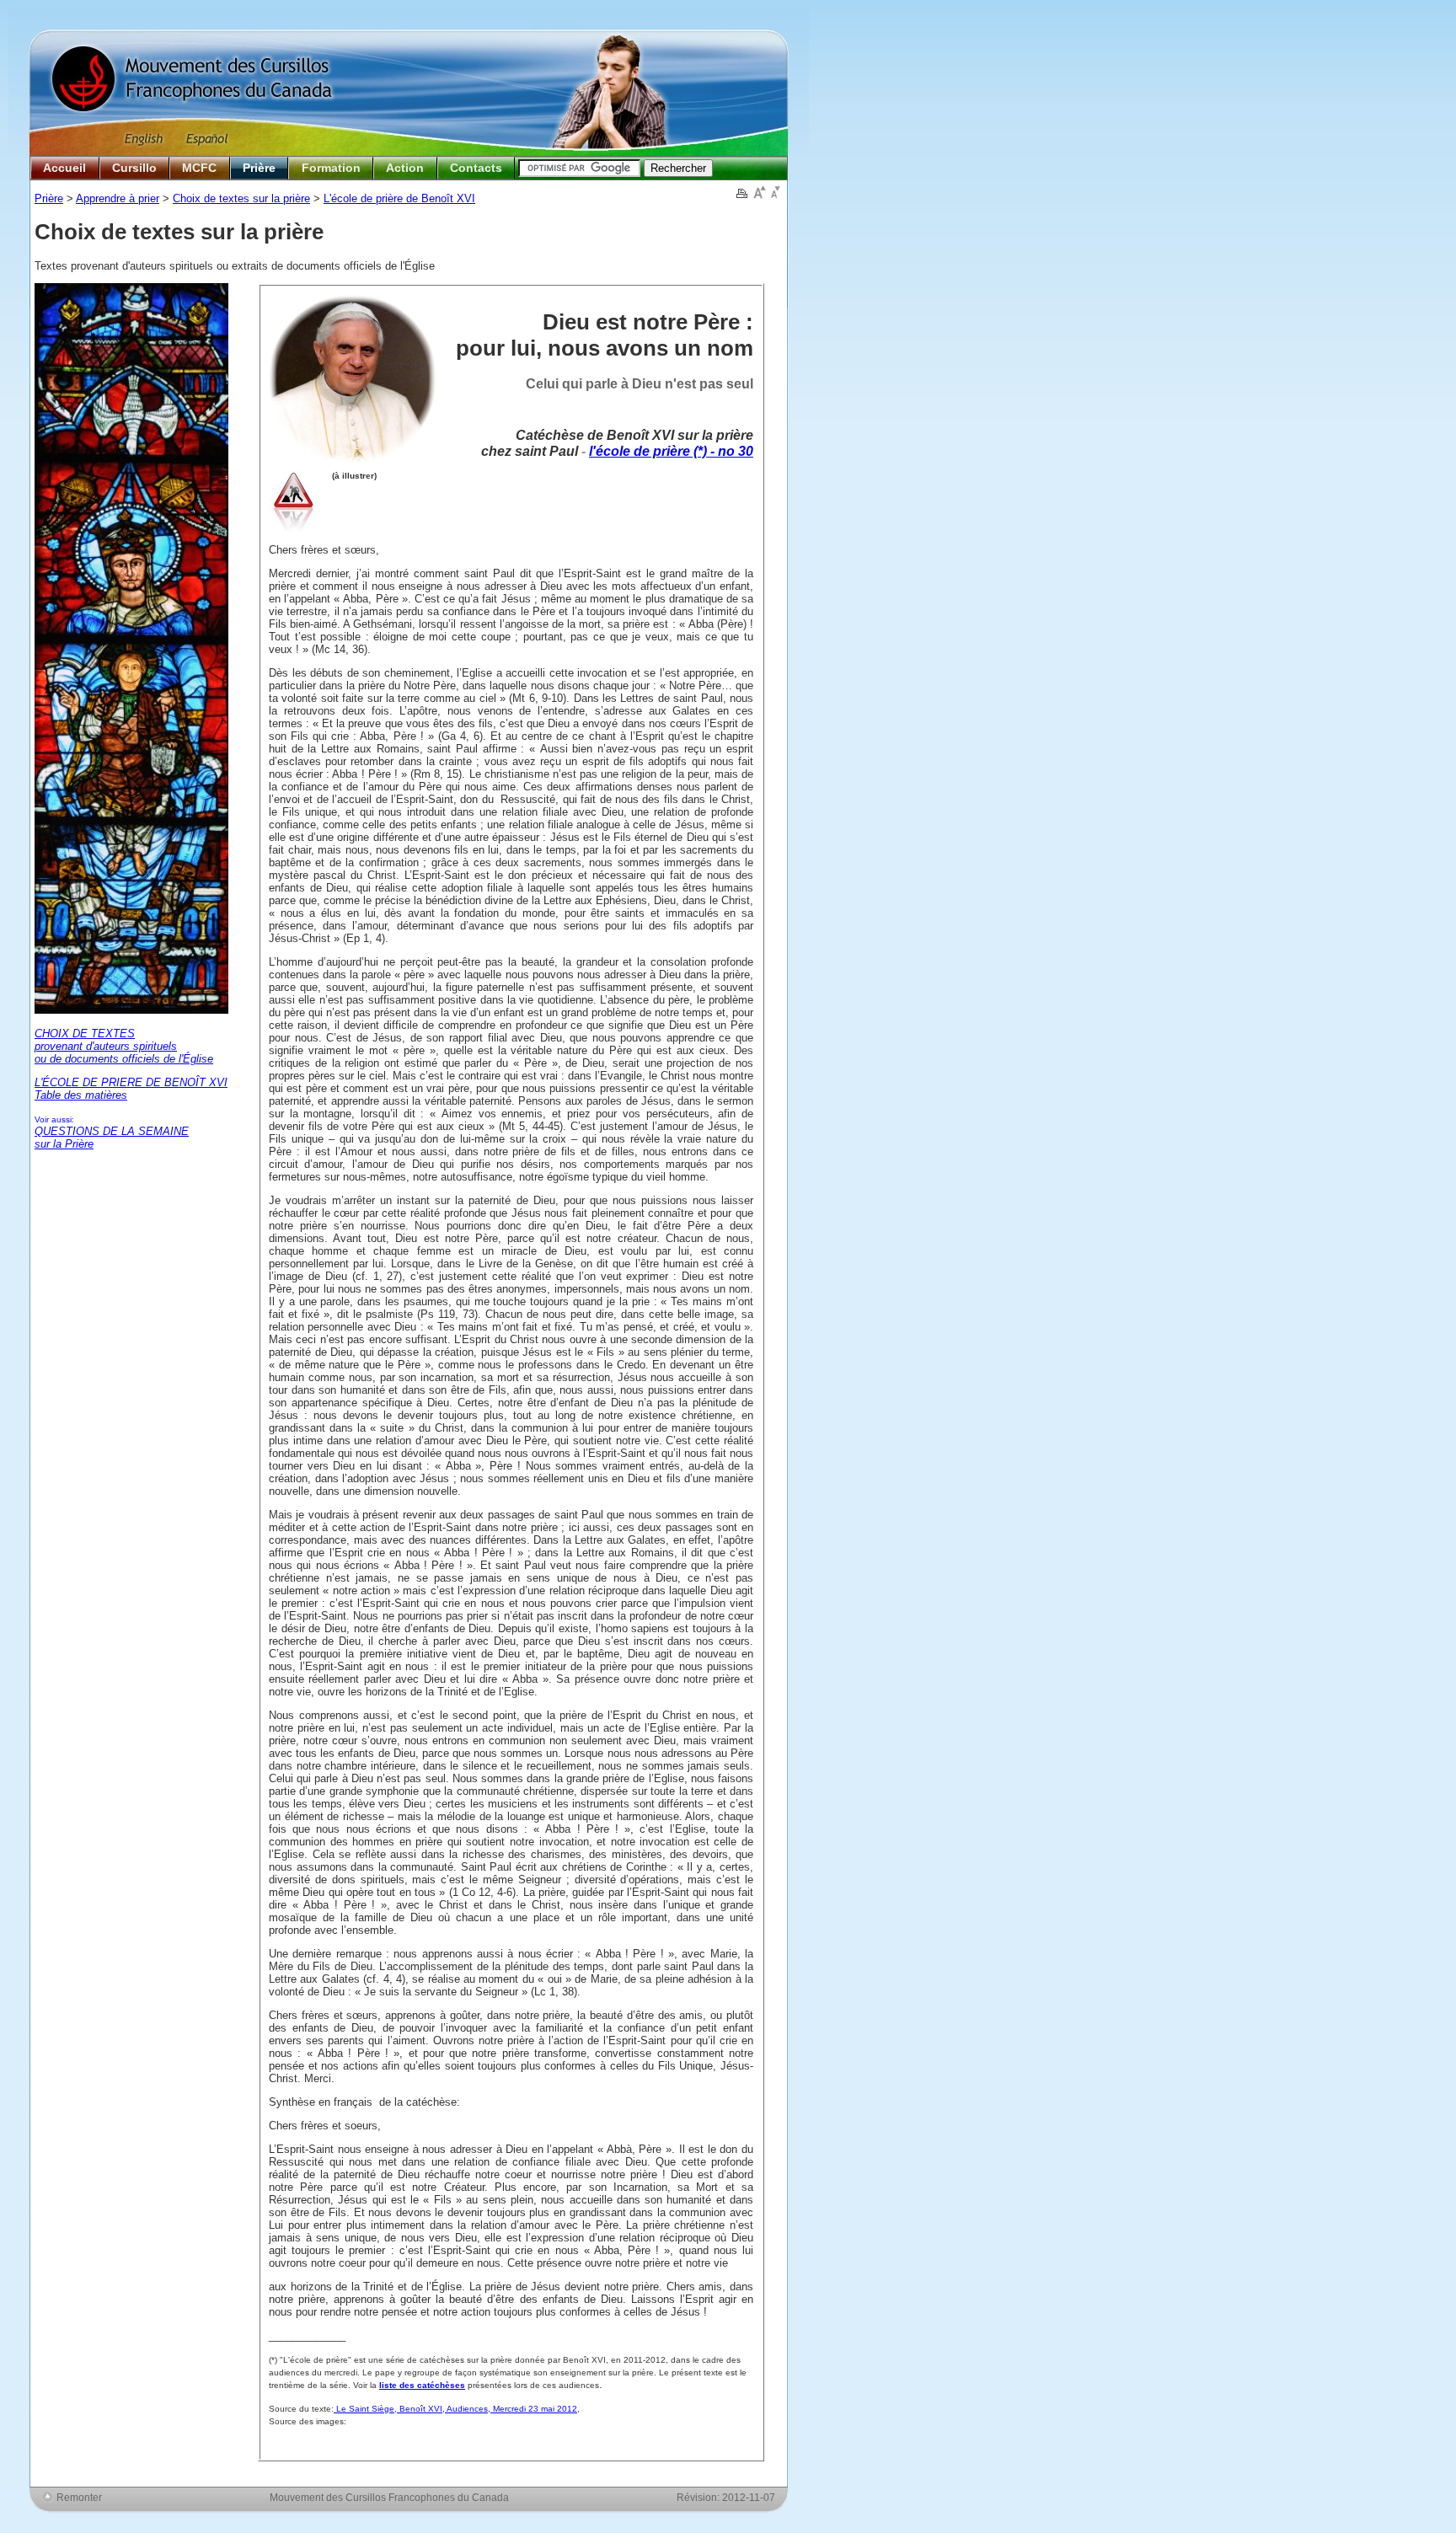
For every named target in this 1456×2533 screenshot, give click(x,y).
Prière (259, 168)
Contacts (476, 168)
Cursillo (134, 168)
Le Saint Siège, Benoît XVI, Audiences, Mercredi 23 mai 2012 (455, 2409)
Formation (331, 168)
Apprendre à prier (118, 198)
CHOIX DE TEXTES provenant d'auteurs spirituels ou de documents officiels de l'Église (124, 1046)
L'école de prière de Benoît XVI (399, 198)
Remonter (79, 2497)
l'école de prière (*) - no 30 (671, 451)
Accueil (64, 168)
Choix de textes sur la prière (241, 198)
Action (405, 168)
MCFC (199, 168)
